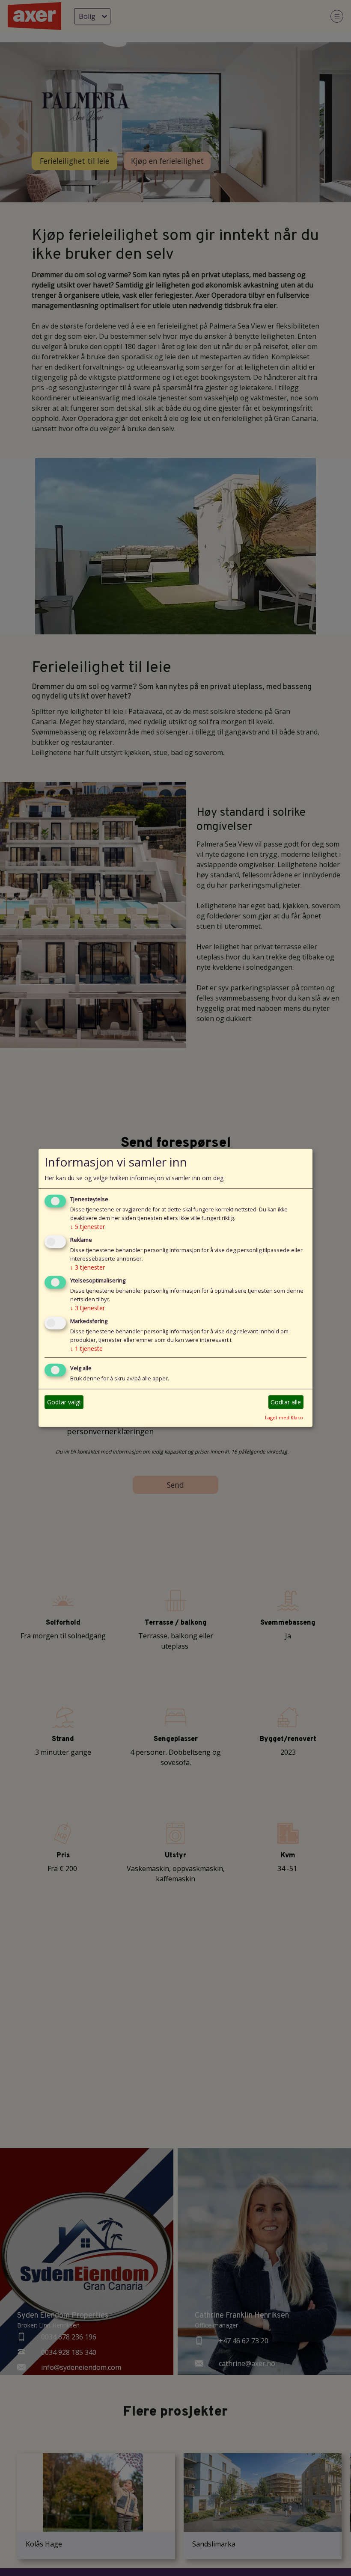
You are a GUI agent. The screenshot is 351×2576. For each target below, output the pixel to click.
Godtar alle (286, 1402)
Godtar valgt (64, 1402)
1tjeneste (86, 1349)
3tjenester (88, 1267)
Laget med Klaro (284, 1417)
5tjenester (88, 1227)
